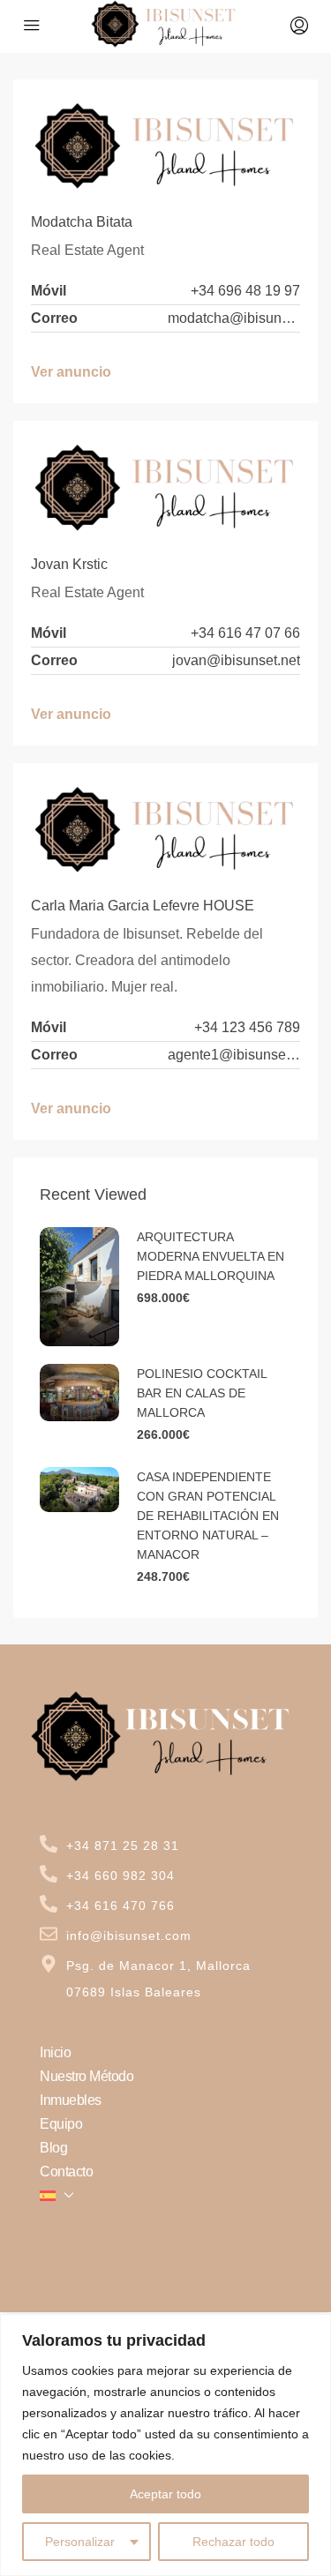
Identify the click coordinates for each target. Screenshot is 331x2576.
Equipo (61, 2124)
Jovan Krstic (69, 564)
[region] (165, 2445)
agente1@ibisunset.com (234, 1055)
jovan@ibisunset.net (236, 660)
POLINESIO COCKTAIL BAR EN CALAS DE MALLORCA (202, 1393)
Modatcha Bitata (82, 222)
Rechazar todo (233, 2542)
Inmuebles (71, 2100)
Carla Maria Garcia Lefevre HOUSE (143, 906)
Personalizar (80, 2542)
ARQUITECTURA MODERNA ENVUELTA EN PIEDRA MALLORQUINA (211, 1256)
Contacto (66, 2172)
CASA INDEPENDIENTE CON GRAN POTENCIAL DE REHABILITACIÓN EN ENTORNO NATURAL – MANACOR (208, 1516)
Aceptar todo (165, 2494)
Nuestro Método (87, 2076)
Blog (53, 2148)
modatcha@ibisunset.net (234, 318)
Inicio (55, 2052)
